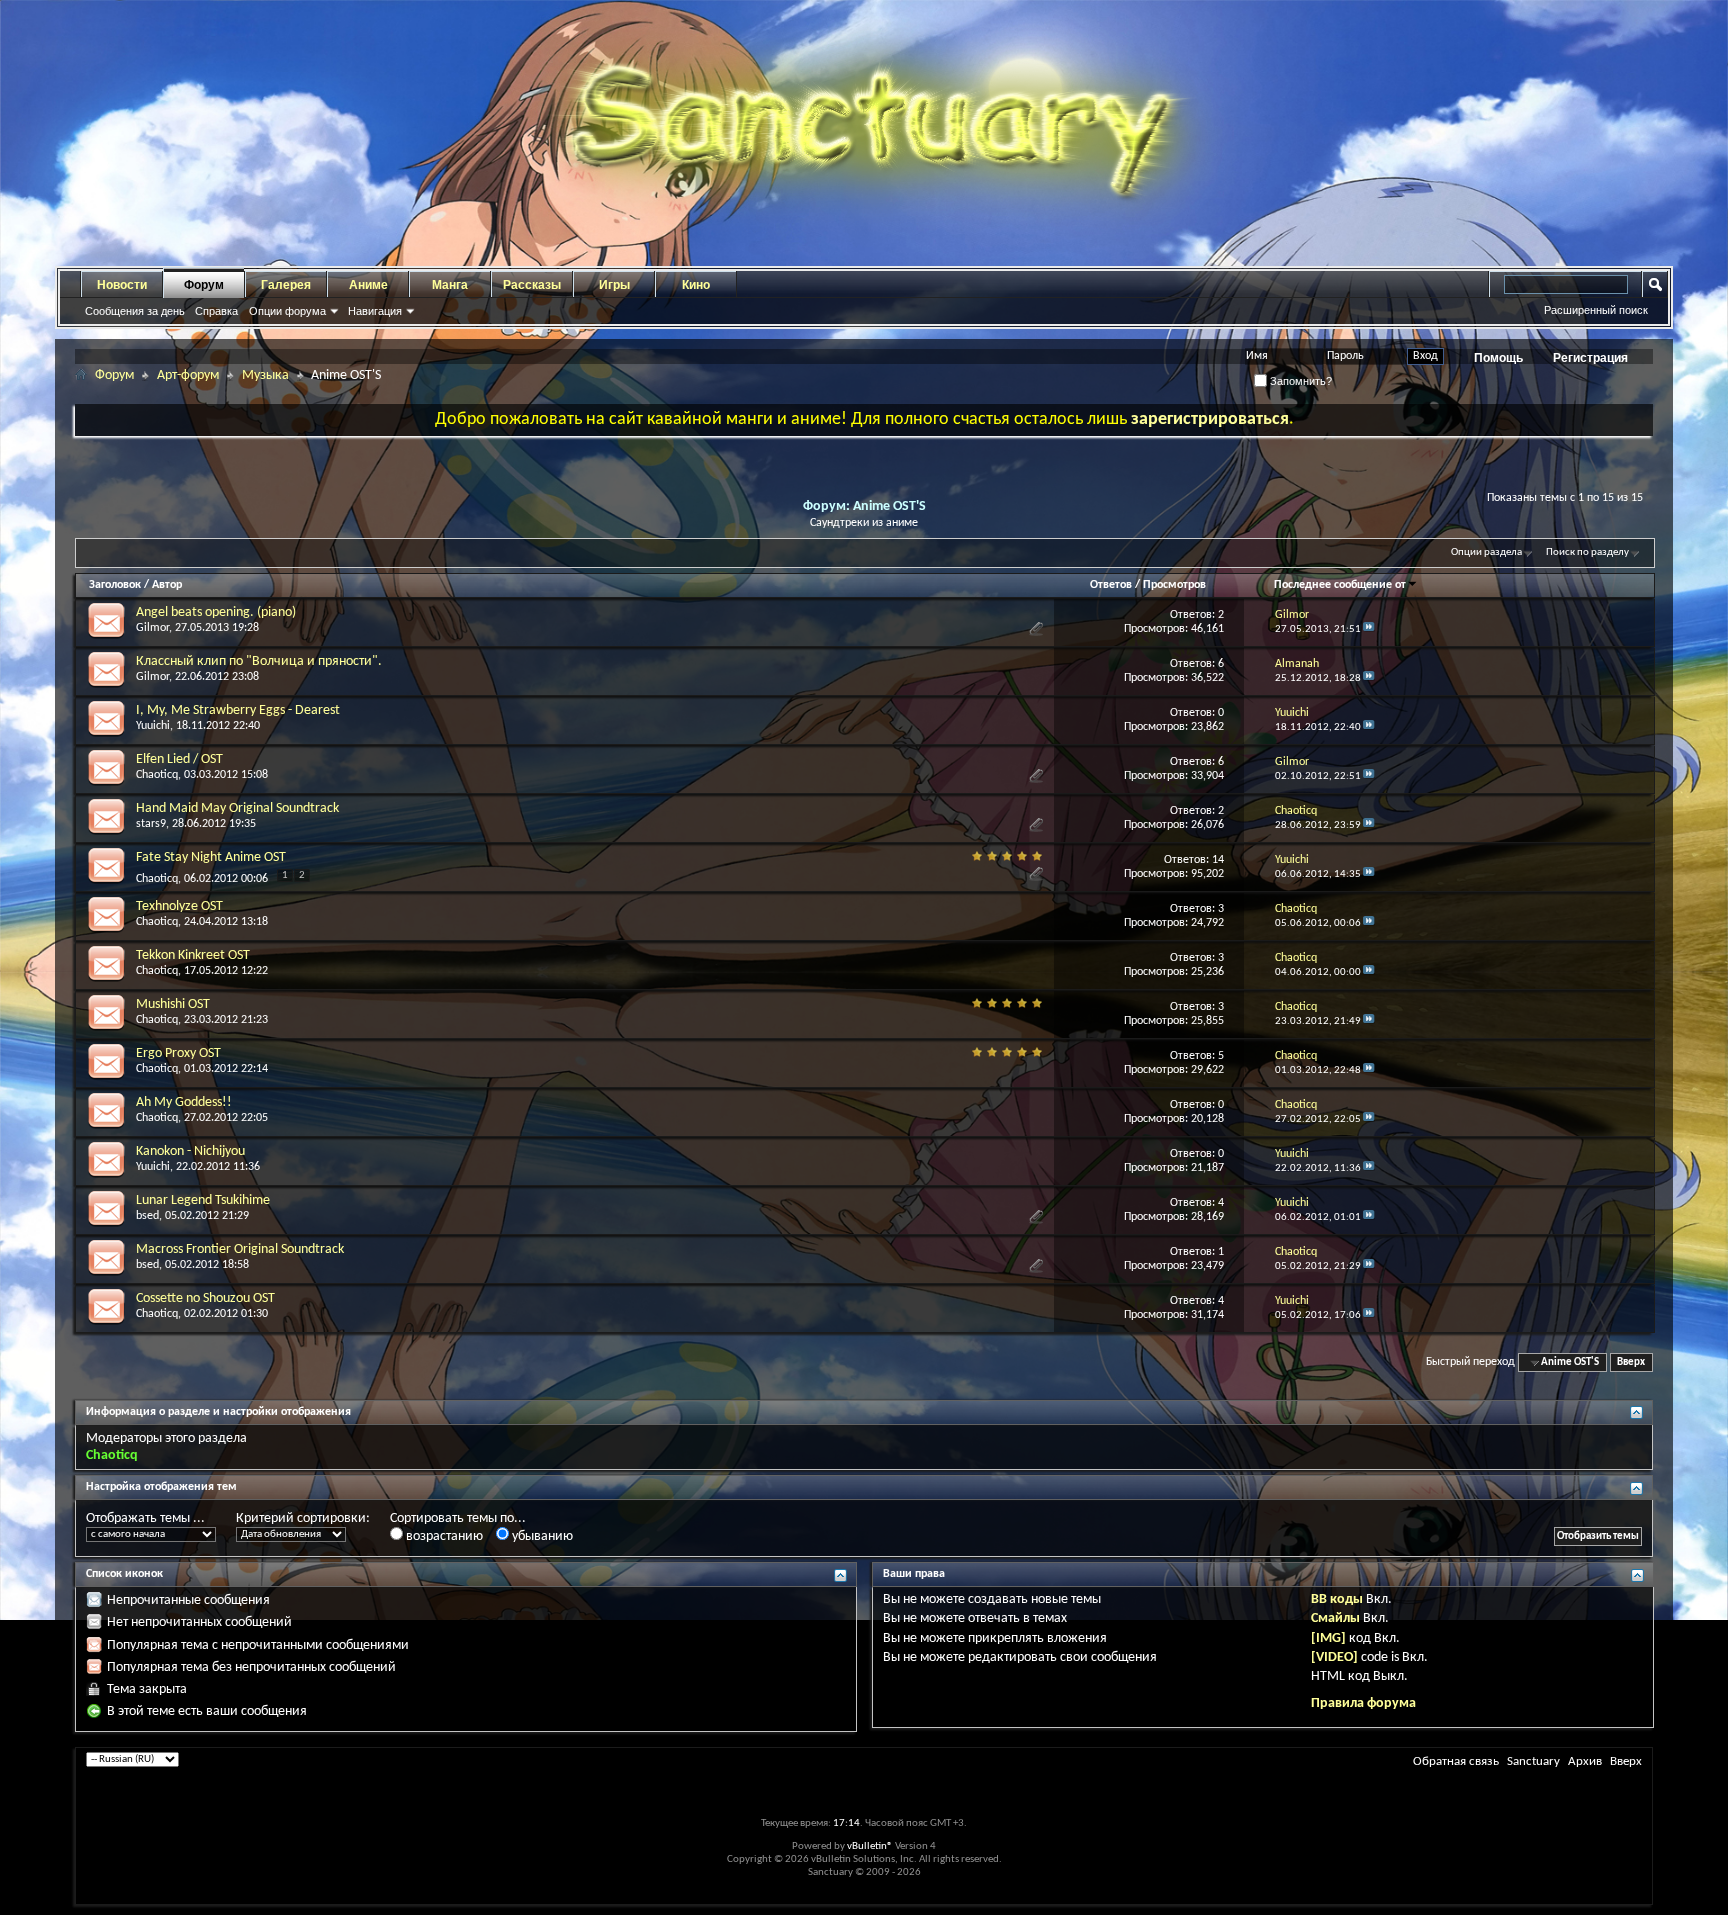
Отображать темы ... (145, 1518)
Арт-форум (188, 375)
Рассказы (532, 285)
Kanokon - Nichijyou (190, 1151)
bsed (147, 1216)
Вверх (1631, 1362)
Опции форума (287, 311)
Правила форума (1363, 1703)
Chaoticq (157, 775)
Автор (167, 585)
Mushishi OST (173, 1004)
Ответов (1111, 585)
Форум (204, 285)
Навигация (375, 311)
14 (1218, 860)
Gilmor (152, 628)
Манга (450, 285)
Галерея (286, 285)
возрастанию (443, 1536)
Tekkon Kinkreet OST (193, 955)
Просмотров (1174, 585)
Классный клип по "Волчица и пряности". (259, 661)
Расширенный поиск (1596, 310)
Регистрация (1590, 358)
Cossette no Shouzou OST (205, 1298)
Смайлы (1335, 1618)
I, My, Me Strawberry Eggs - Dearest (238, 710)
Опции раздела (1486, 552)
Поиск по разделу (1587, 552)
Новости (122, 285)
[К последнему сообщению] (1369, 629)
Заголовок (115, 585)
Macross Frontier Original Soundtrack (240, 1249)
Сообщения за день (135, 311)
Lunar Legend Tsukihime (203, 1200)
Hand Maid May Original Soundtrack (237, 808)
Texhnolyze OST (179, 906)
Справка (216, 311)
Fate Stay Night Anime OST (211, 857)
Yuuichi (153, 726)
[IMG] (1328, 1638)
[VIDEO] (1334, 1657)
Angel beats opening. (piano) (216, 612)
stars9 (151, 824)
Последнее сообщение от (1340, 585)
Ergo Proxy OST (178, 1053)
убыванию (541, 1536)
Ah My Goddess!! (184, 1102)
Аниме (368, 285)
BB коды (1337, 1599)
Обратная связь (1456, 1761)
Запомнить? (1299, 381)
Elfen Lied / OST (179, 759)
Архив (1585, 1761)
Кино (696, 285)
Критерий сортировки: (303, 1518)
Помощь (1498, 358)
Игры (614, 285)
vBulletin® (870, 1846)
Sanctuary (1533, 1761)
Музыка (265, 375)
